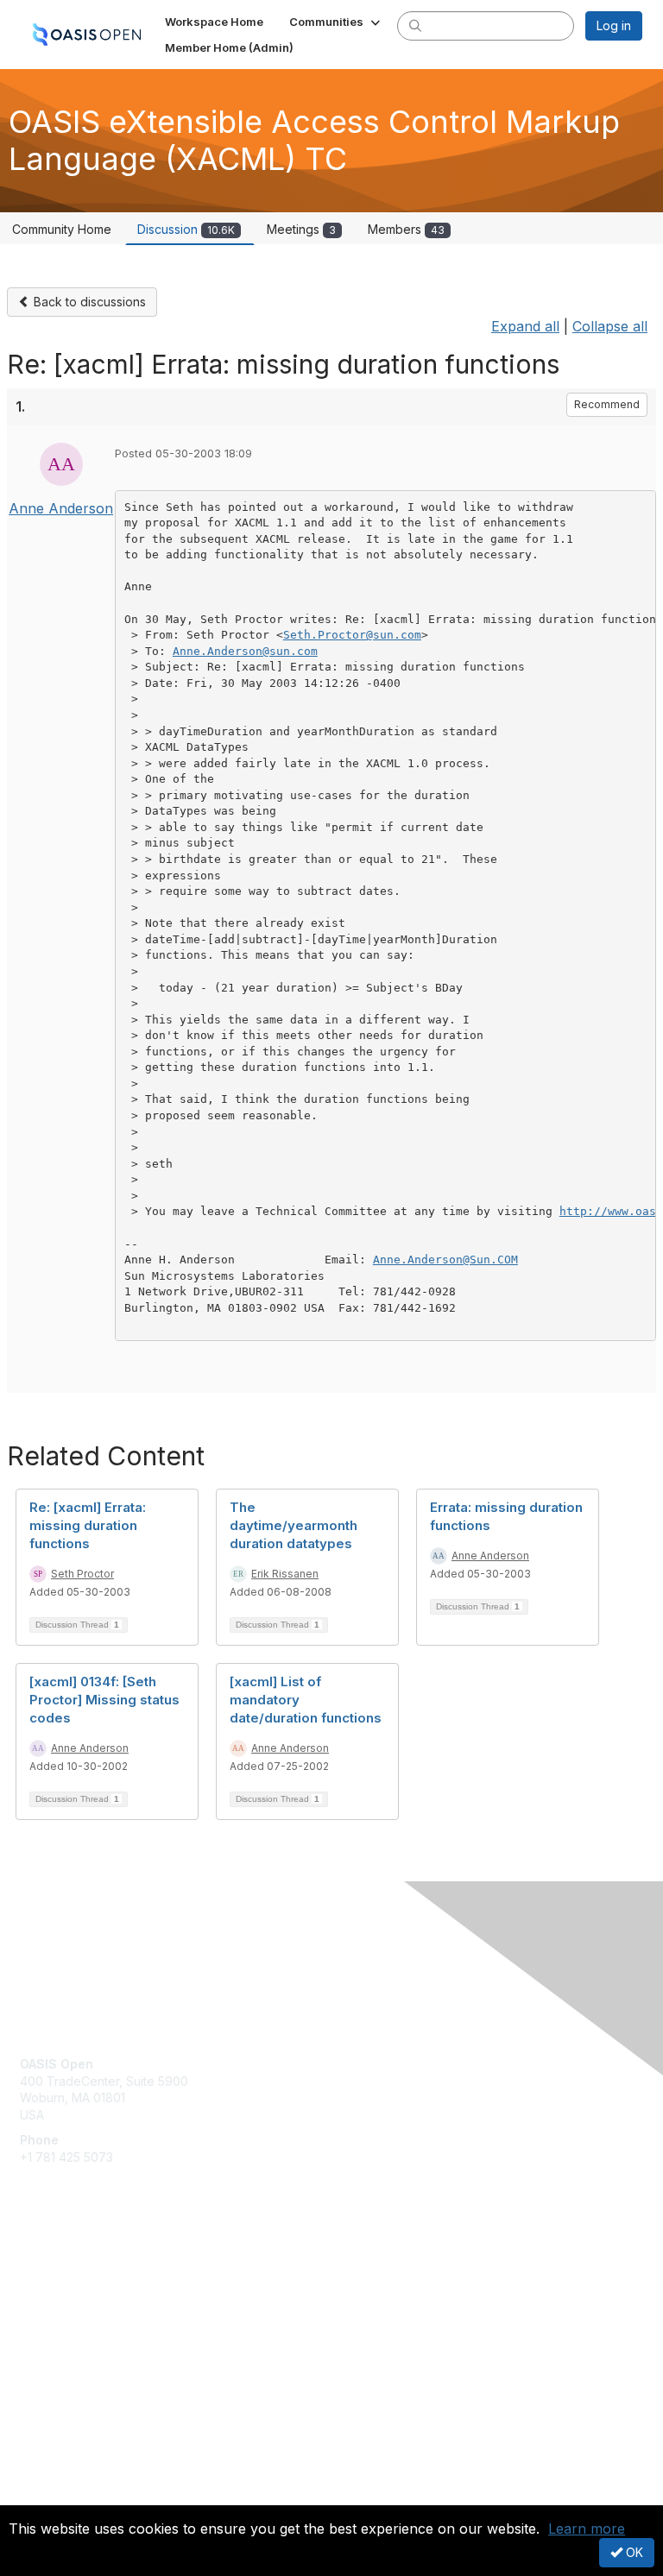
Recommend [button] (607, 404)
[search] (415, 25)
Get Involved (56, 2271)
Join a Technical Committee (98, 2322)
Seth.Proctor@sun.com (352, 635)
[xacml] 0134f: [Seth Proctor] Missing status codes (104, 1700)
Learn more (587, 2529)
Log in (614, 25)
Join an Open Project (80, 2296)
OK (633, 2552)
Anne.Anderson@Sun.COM (445, 1260)
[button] (336, 22)
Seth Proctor (82, 1574)
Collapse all (610, 326)
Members (406, 229)
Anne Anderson (61, 508)
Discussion (186, 229)
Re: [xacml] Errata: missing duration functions (88, 1525)
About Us (46, 2478)
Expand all (525, 326)
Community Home (62, 229)
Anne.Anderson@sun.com (245, 651)
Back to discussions (88, 302)
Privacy (41, 2494)
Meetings (301, 229)
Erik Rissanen (285, 1574)
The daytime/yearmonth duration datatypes (294, 1525)
